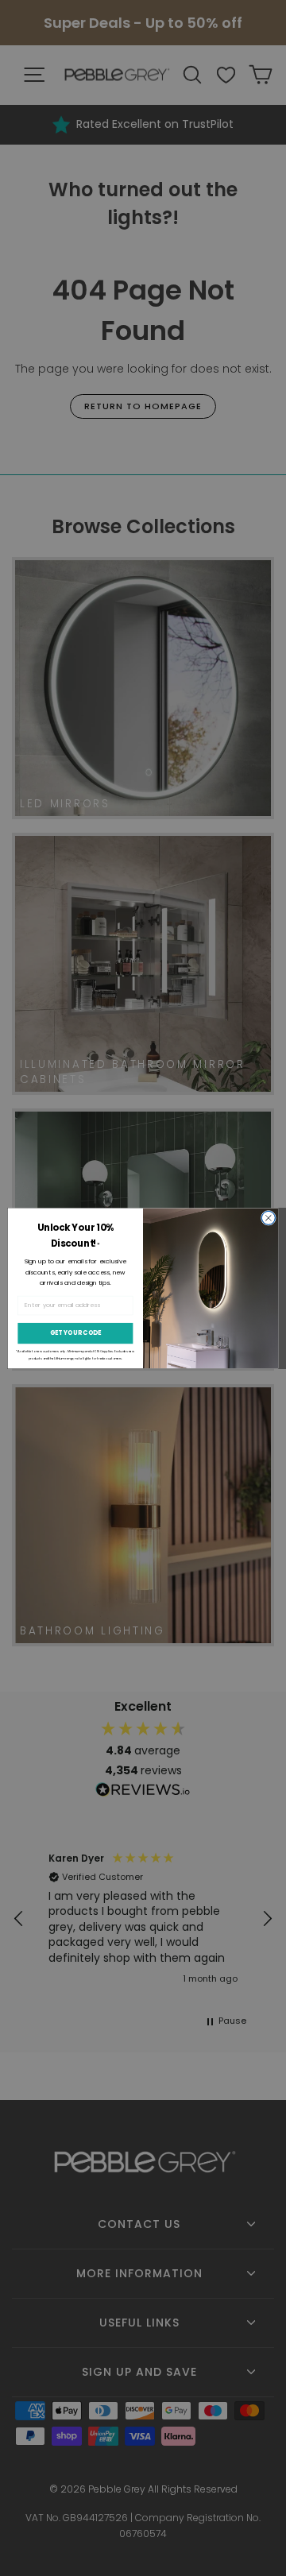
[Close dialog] (268, 1218)
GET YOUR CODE (76, 1333)
